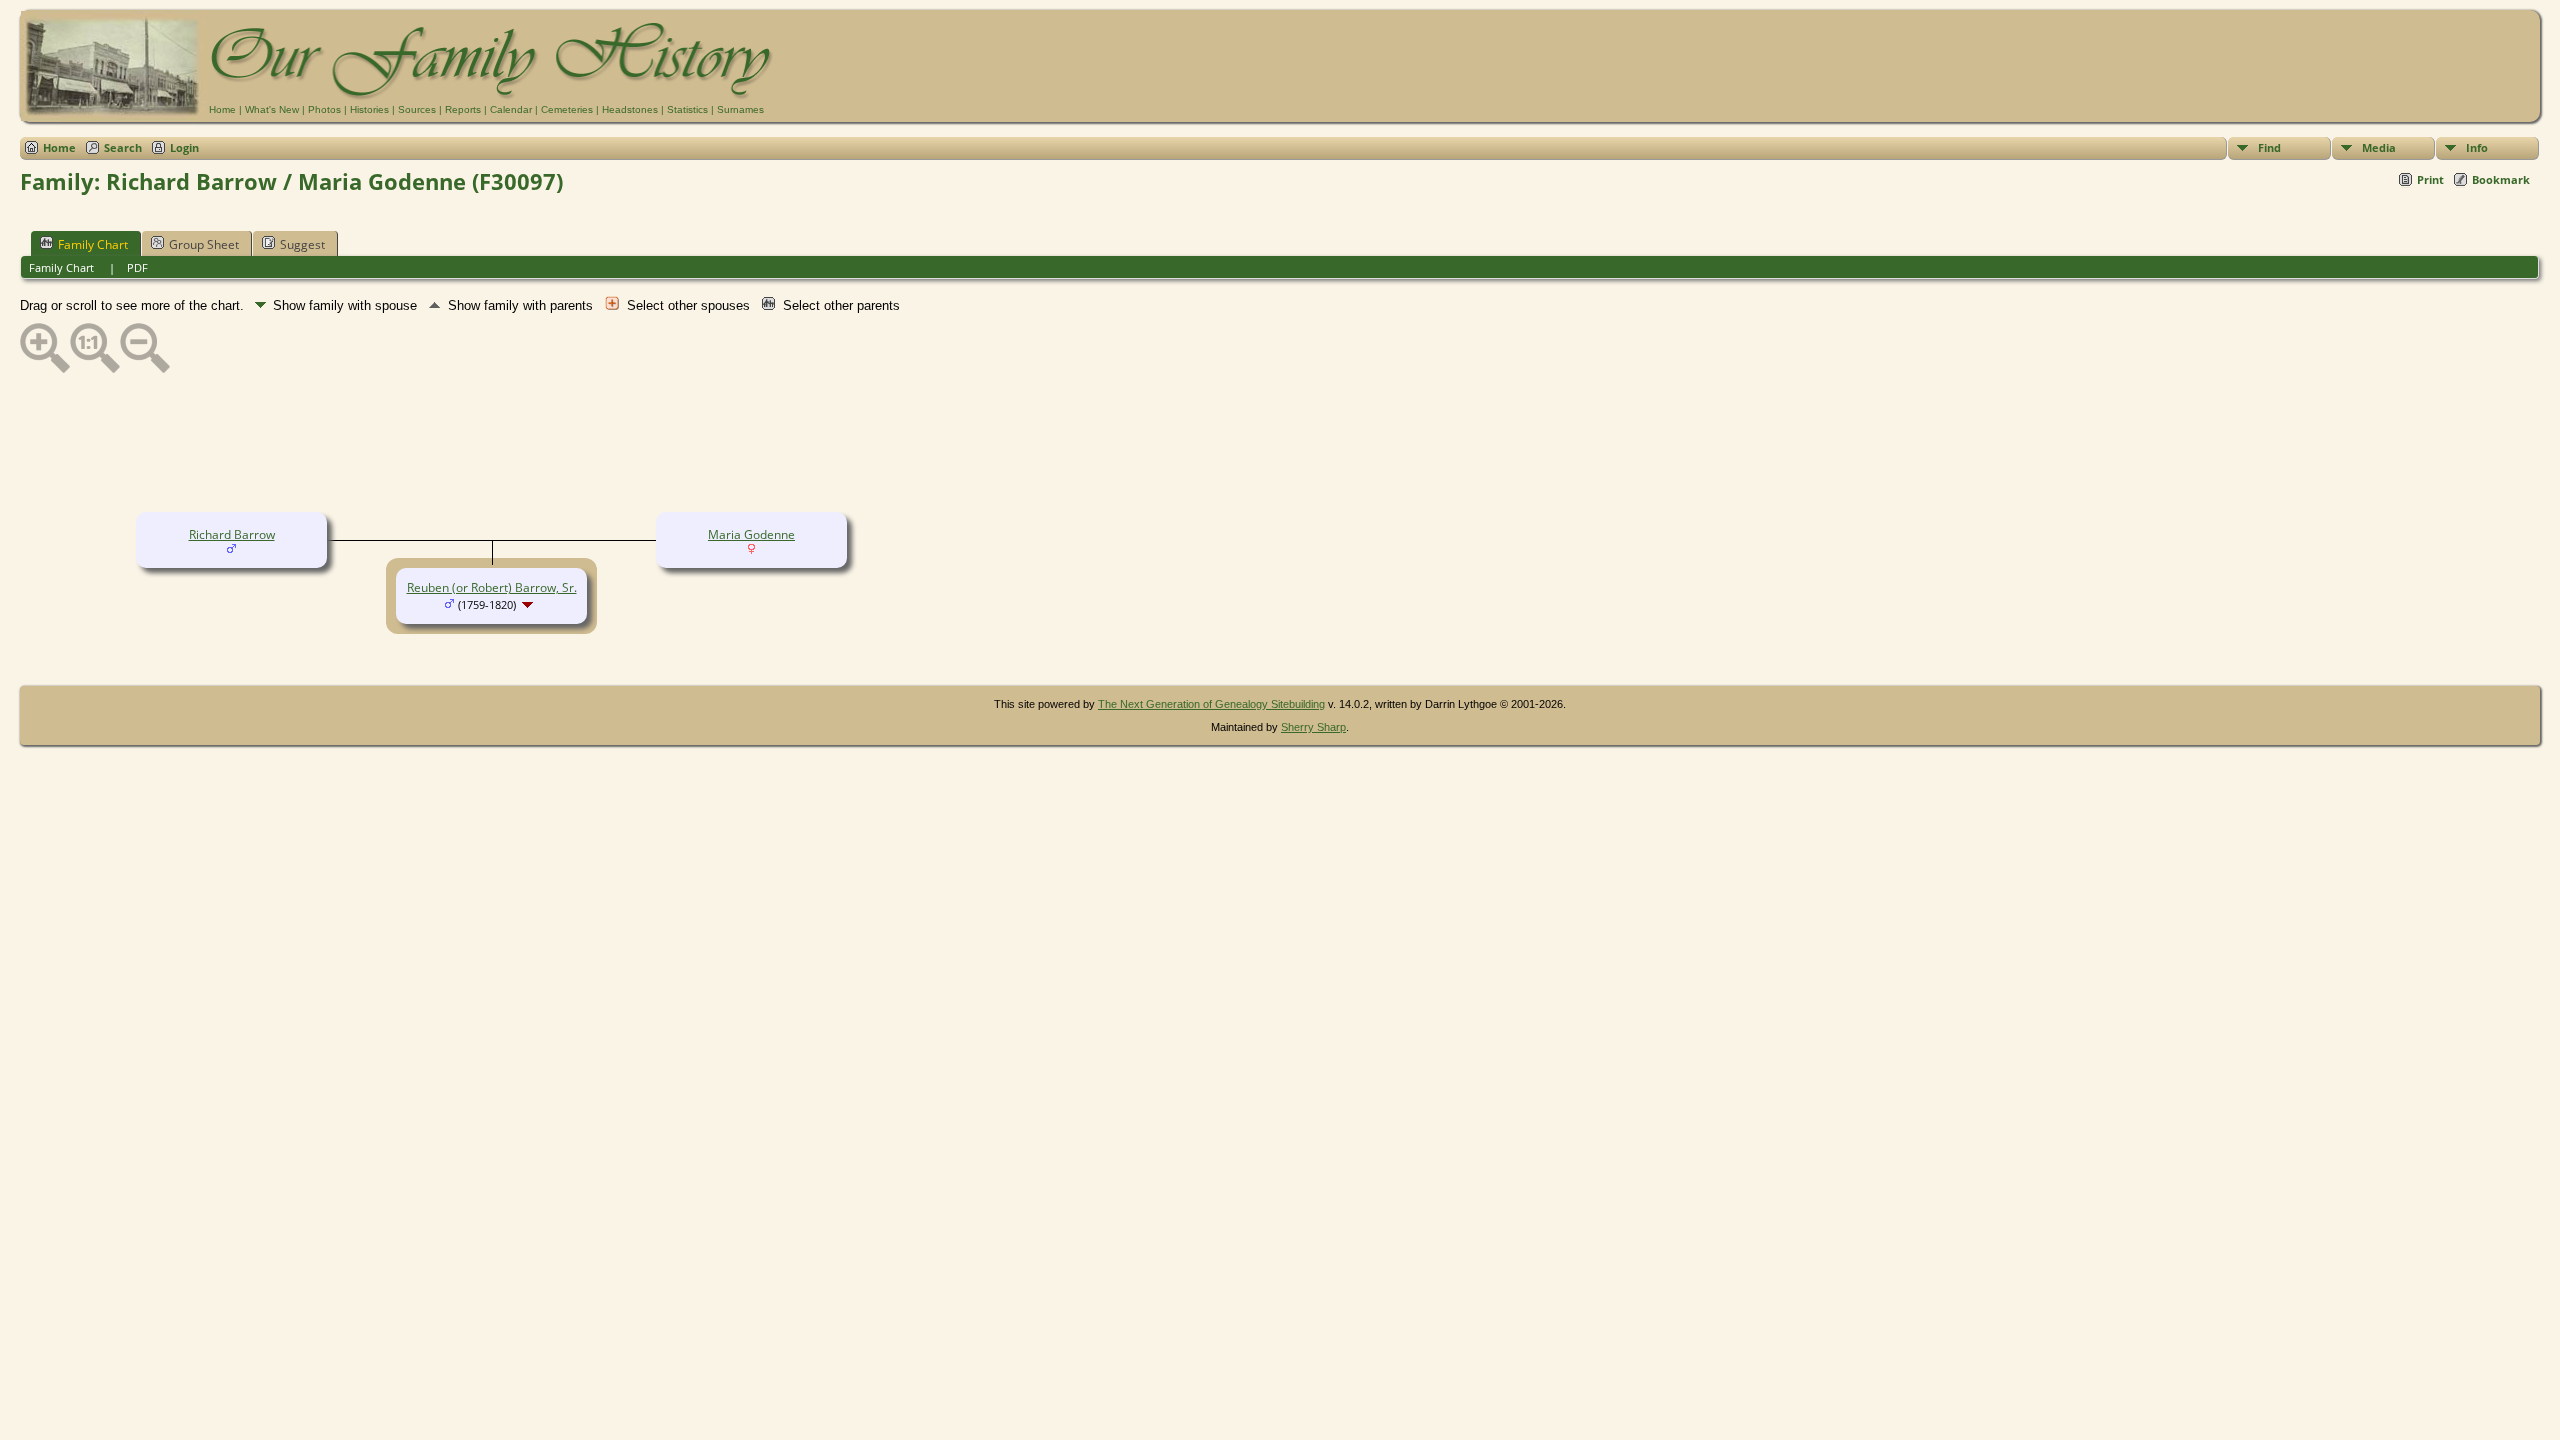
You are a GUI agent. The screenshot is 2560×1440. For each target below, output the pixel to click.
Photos (324, 109)
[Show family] (529, 604)
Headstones (630, 109)
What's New (272, 109)
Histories (369, 109)
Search (123, 147)
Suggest (302, 244)
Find (2269, 147)
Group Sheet (204, 244)
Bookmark (2501, 179)
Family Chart (93, 244)
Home (222, 109)
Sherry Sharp (1313, 727)
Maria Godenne (751, 534)
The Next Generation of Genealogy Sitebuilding (1211, 704)
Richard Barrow (232, 534)
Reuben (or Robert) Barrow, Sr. (492, 587)
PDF (137, 267)
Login (184, 147)
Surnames (740, 109)
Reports (463, 109)
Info (2477, 147)
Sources (417, 109)
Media (2379, 147)
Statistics (687, 109)
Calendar (511, 109)
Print (2430, 179)
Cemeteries (567, 109)
